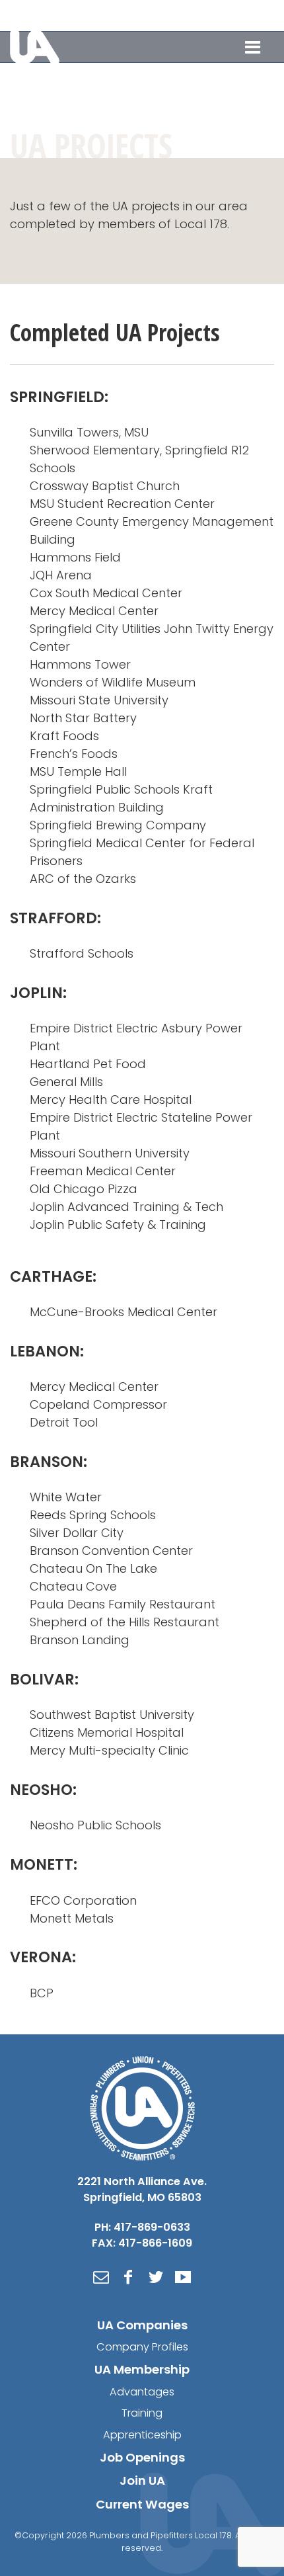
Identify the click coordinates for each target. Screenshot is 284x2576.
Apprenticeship (142, 2435)
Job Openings (142, 2457)
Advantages (142, 2392)
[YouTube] (183, 2277)
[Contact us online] (101, 2277)
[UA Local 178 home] (142, 2107)
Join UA (142, 2480)
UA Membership (142, 2369)
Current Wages (142, 2504)
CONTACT (230, 15)
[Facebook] (128, 2277)
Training (142, 2413)
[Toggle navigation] (253, 47)
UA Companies (142, 2325)
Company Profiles (142, 2347)
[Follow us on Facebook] (267, 15)
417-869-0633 (172, 15)
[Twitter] (156, 2277)
